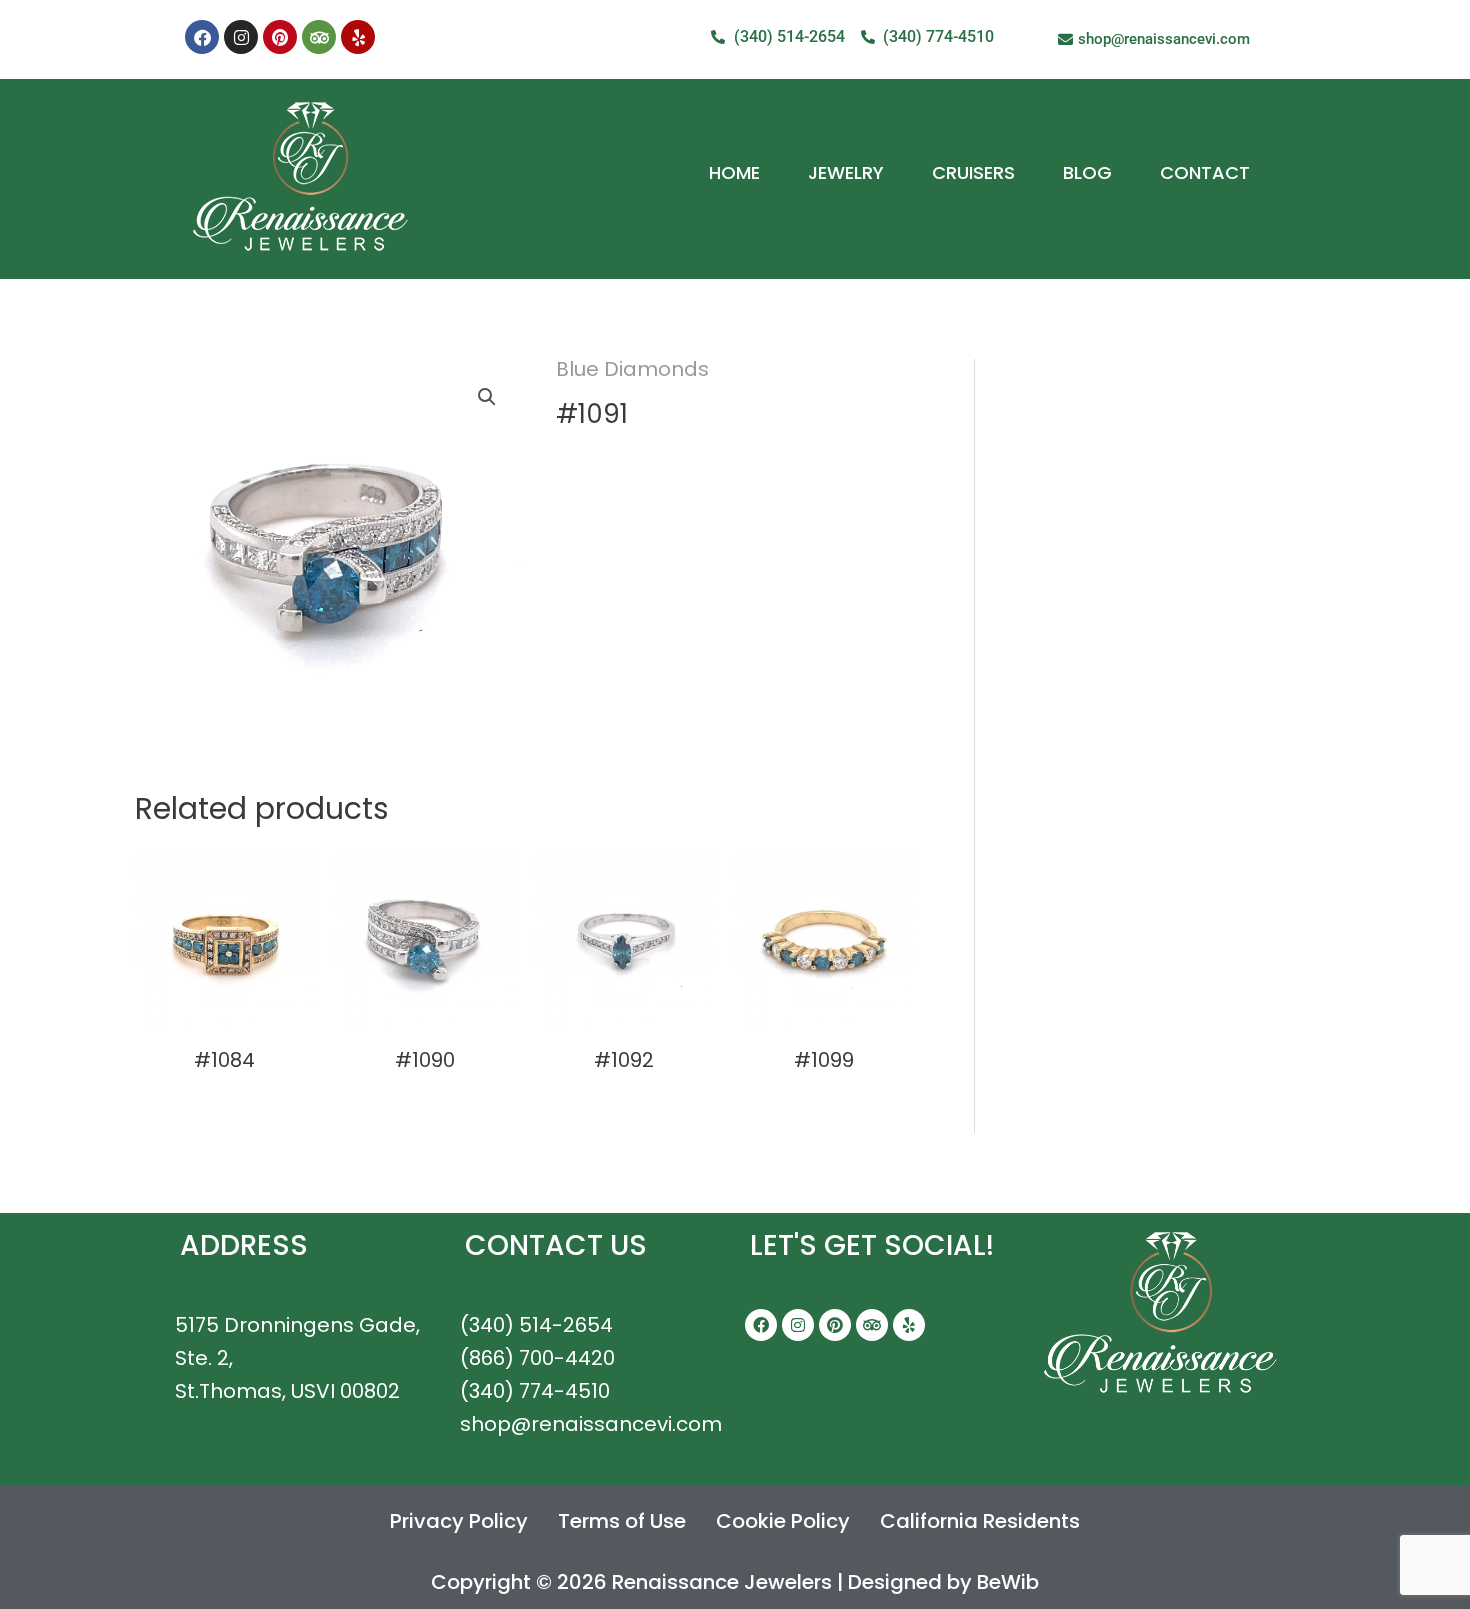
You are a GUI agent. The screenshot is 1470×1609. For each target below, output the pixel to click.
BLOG (1087, 172)
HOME (734, 172)
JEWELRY (846, 172)
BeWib (1008, 1582)
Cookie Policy (783, 1521)
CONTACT (1205, 172)
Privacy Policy (459, 1521)
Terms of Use (622, 1521)
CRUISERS (973, 172)
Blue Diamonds (632, 369)
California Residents (980, 1521)
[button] (487, 397)
